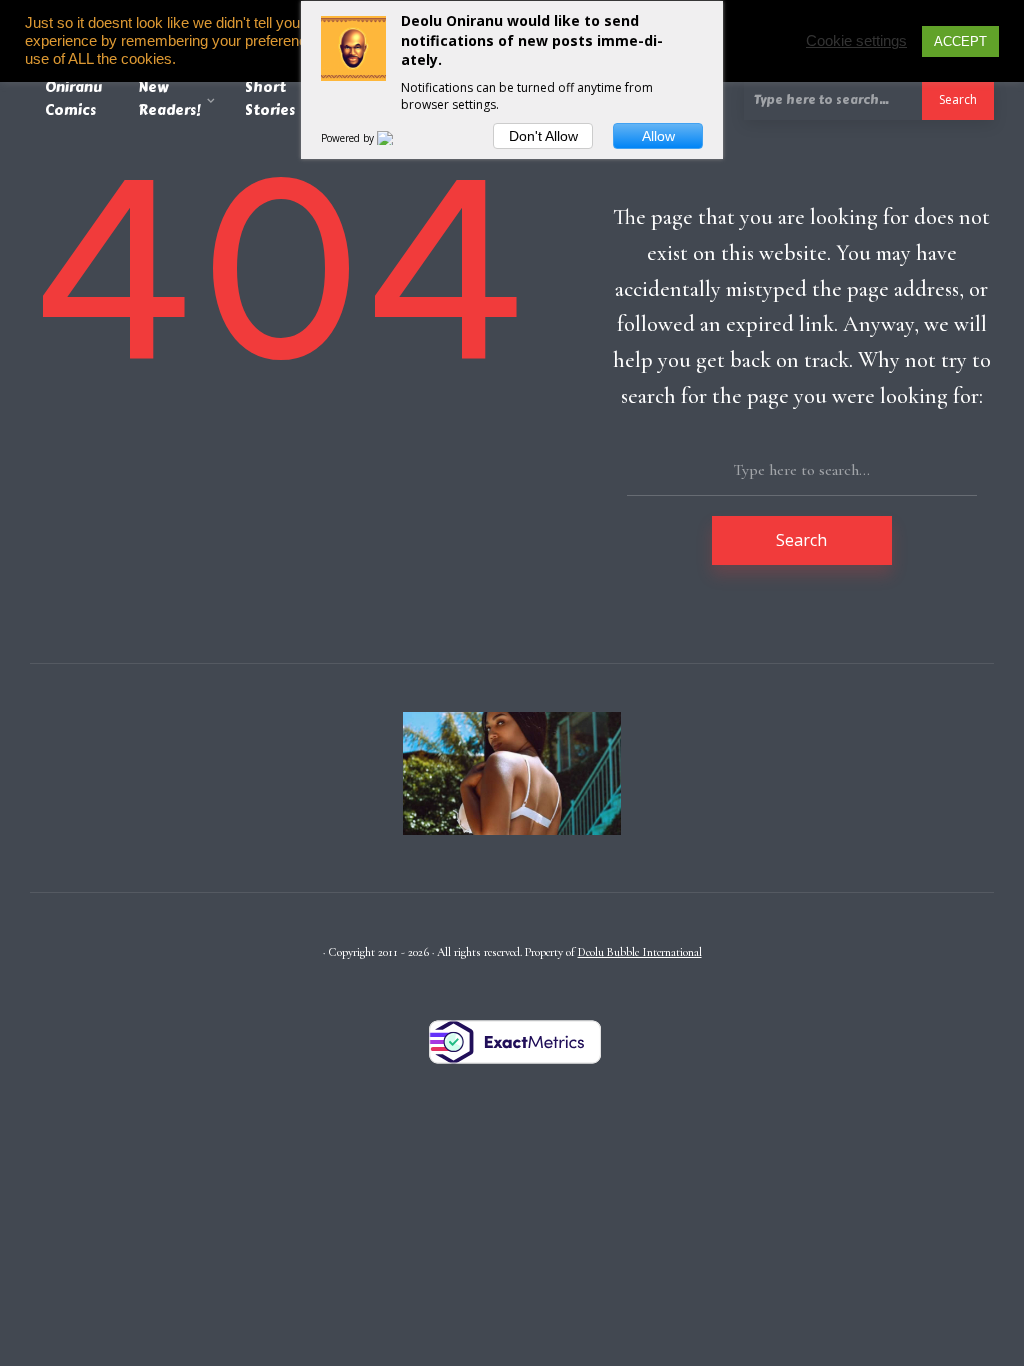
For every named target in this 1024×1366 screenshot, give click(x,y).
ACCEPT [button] (960, 41)
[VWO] (397, 138)
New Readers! (169, 99)
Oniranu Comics (73, 99)
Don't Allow (543, 136)
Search (958, 99)
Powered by (349, 138)
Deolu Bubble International (640, 952)
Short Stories (270, 99)
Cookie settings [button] (856, 41)
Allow (658, 136)
